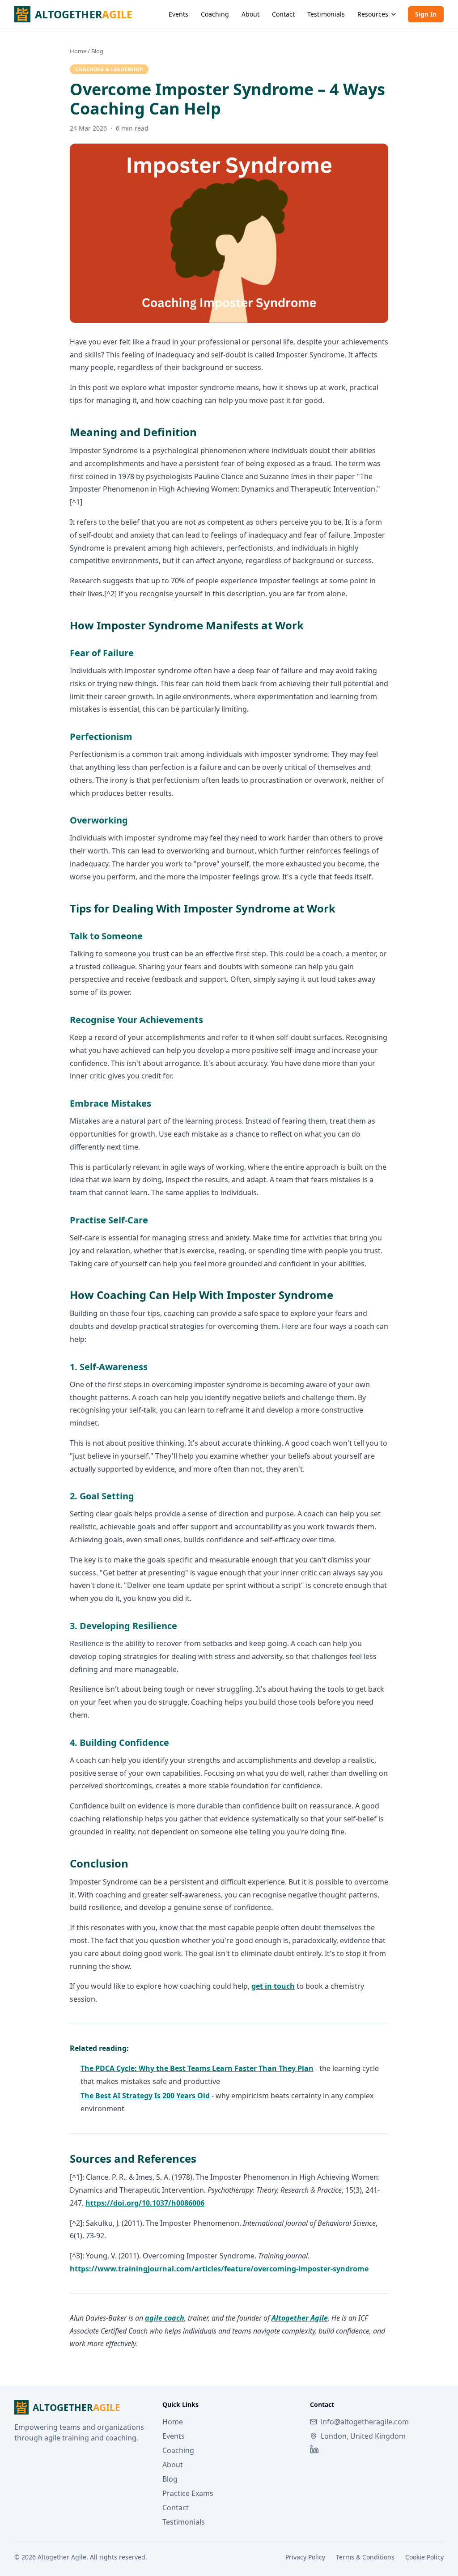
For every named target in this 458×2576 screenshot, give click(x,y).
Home (78, 51)
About (250, 14)
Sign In (426, 14)
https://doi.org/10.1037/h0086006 (145, 2203)
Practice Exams (188, 2493)
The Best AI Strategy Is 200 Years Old (145, 2096)
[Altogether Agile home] (83, 14)
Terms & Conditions (365, 2557)
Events (178, 14)
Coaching (215, 14)
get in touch (273, 1986)
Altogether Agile (300, 2318)
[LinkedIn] (314, 2449)
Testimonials (326, 14)
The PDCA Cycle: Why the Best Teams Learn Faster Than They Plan (197, 2068)
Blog (97, 51)
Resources (373, 14)
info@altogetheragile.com (365, 2422)
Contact (283, 14)
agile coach (165, 2318)
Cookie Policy (424, 2557)
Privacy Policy (305, 2557)
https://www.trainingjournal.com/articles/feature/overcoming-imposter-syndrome (219, 2269)
